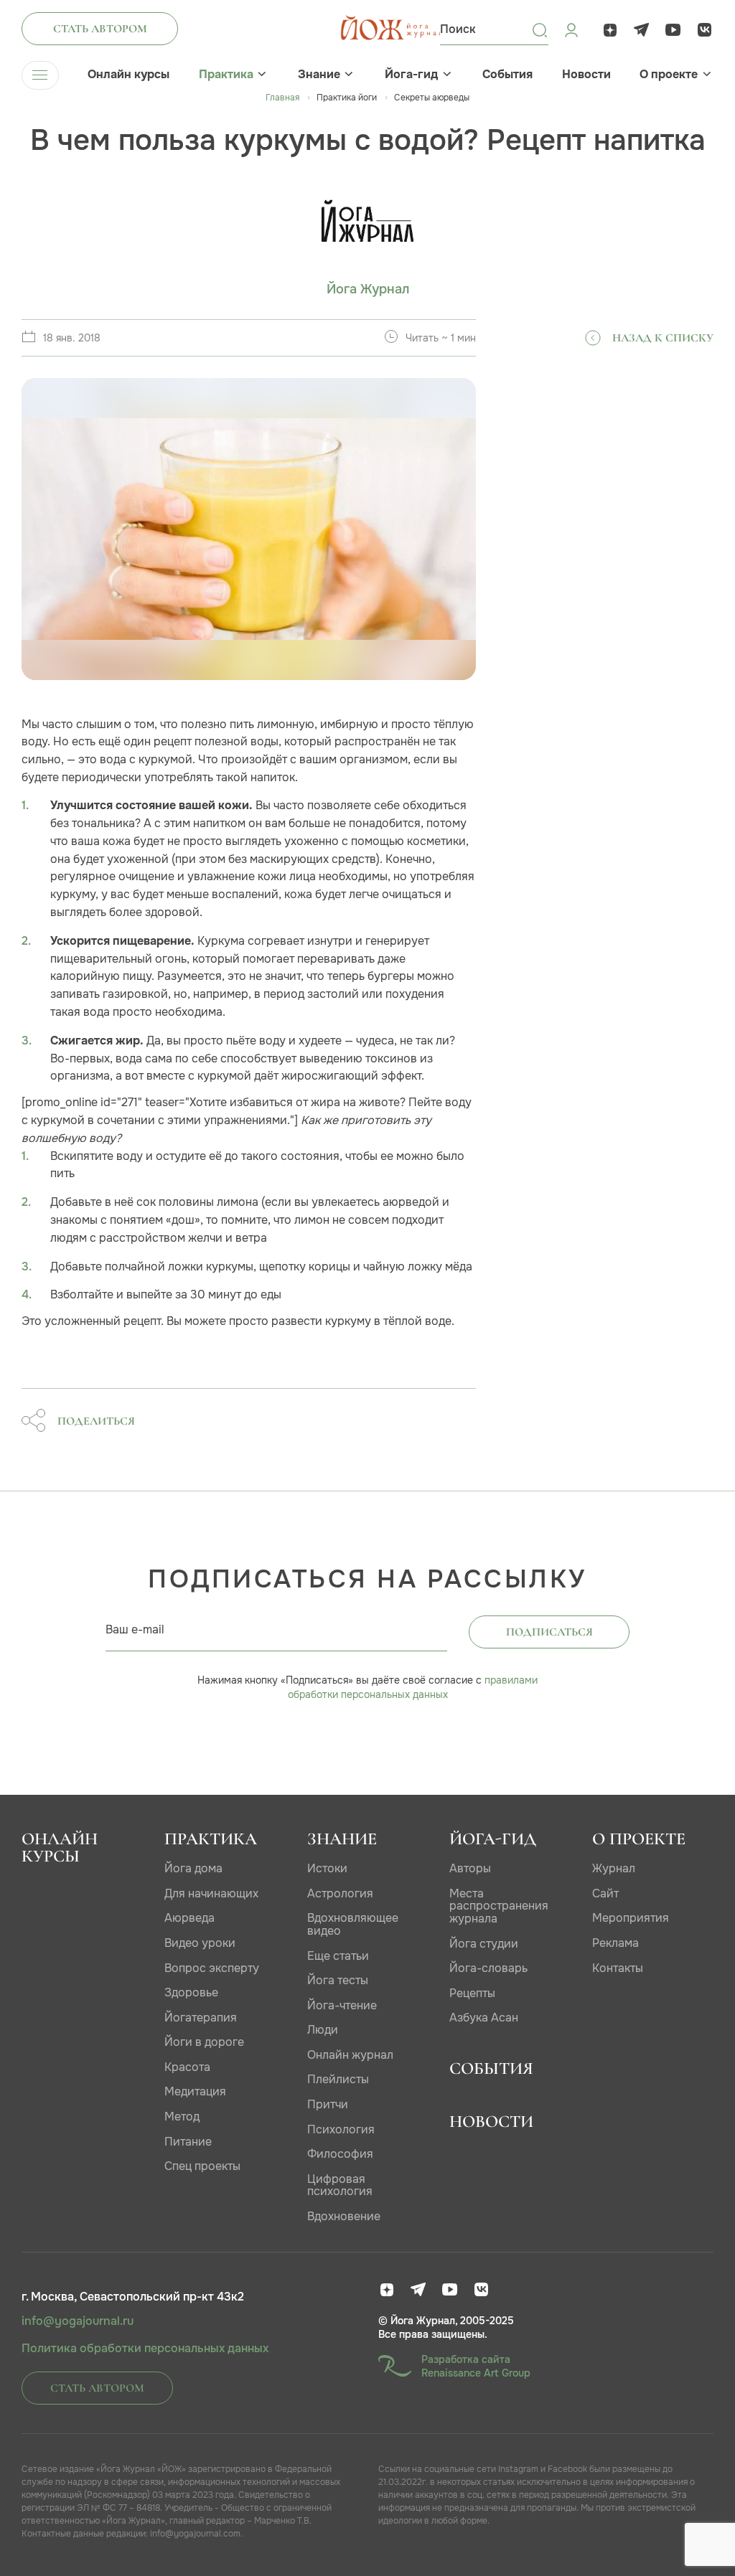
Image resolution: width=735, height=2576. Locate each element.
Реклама (615, 1943)
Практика (226, 75)
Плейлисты (338, 2079)
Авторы (470, 1868)
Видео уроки (200, 1943)
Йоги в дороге (204, 2042)
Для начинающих (211, 1893)
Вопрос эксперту (212, 1968)
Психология (341, 2129)
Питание (188, 2142)
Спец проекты (202, 2166)
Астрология (340, 1893)
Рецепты (472, 1993)
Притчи (328, 2104)
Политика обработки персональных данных (145, 2349)
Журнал (614, 1868)
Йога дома (193, 1868)
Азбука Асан (484, 2018)
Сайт (605, 1893)
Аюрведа (189, 1918)
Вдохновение (344, 2216)
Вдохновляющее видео (353, 1924)
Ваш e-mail (135, 1629)
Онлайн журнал (350, 2055)
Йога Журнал (368, 289)
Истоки (327, 1868)
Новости (586, 75)
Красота (187, 2067)
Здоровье (191, 1992)
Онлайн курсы (128, 75)
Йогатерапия (201, 2018)
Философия (340, 2154)
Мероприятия (631, 1918)
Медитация (195, 2091)
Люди (323, 2030)
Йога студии (484, 1944)
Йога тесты (338, 1980)
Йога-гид (411, 75)
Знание (319, 75)
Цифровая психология (340, 2185)
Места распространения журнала (499, 1906)
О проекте (669, 75)
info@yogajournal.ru (78, 2321)
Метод (182, 2117)
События (507, 75)
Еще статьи (338, 1956)
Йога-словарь (488, 1968)
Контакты (618, 1968)
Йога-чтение (342, 2005)
